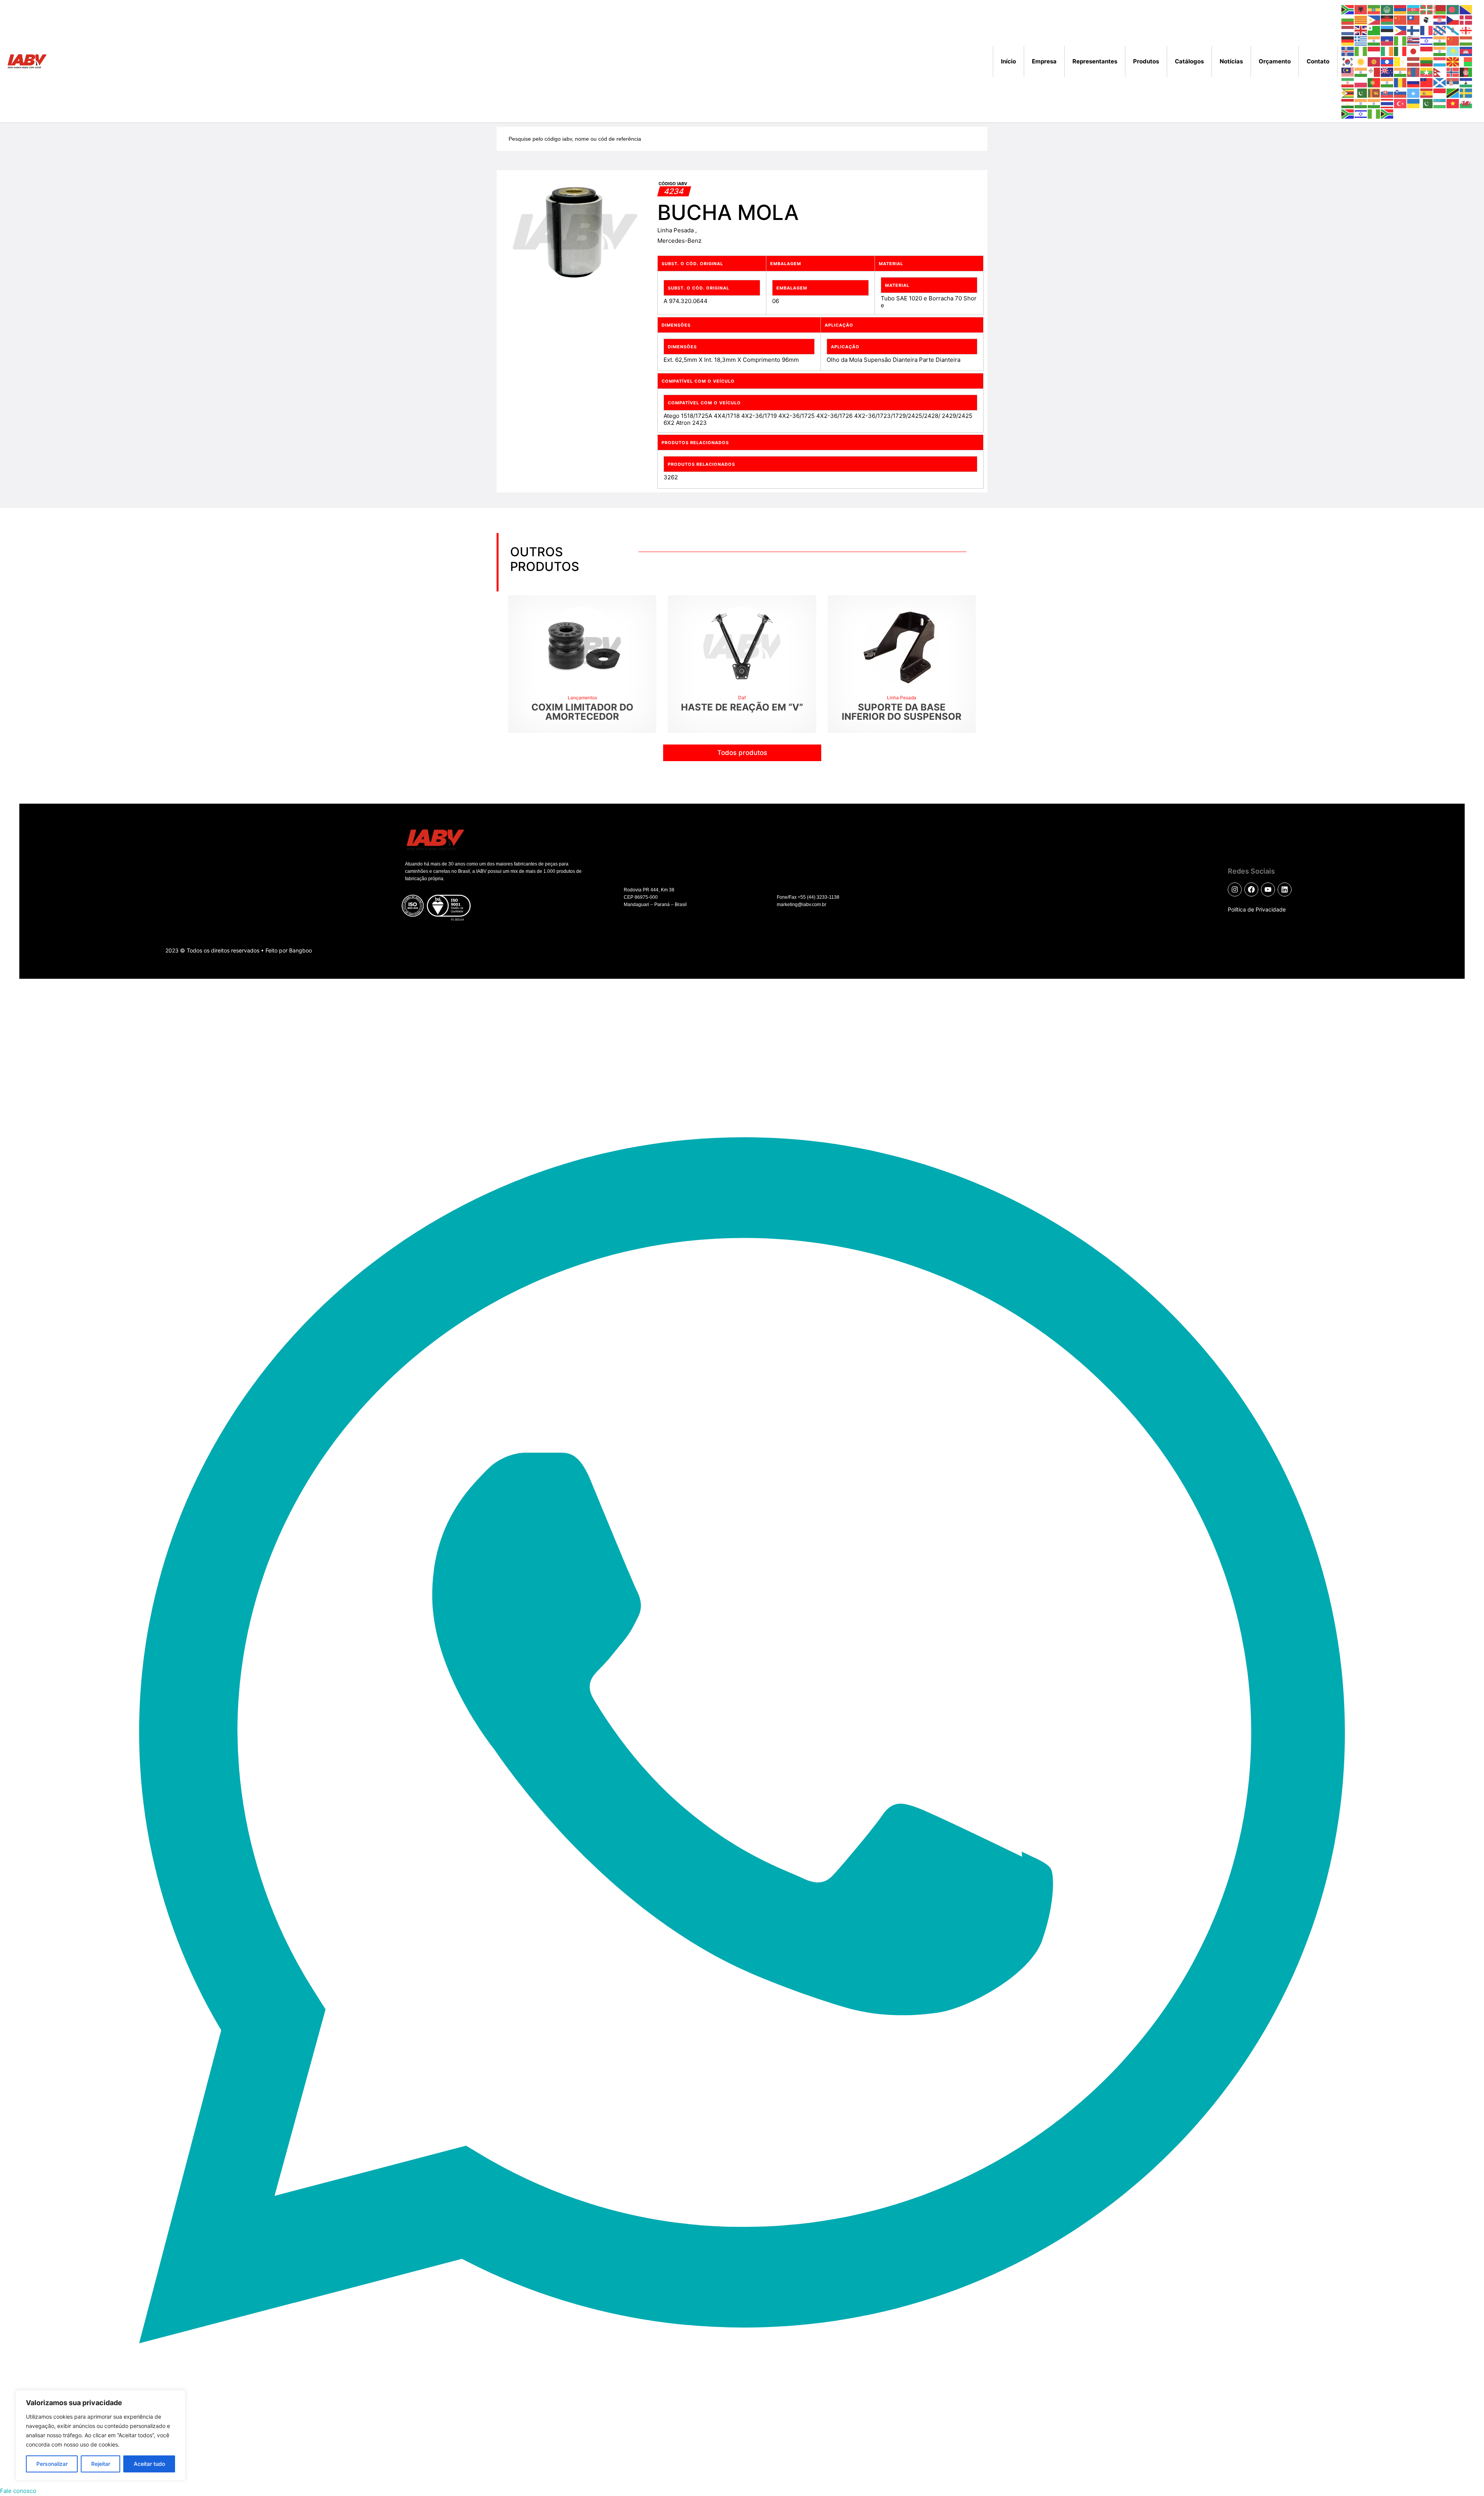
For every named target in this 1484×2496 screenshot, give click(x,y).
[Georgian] (1466, 30)
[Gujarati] (1374, 40)
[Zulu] (1387, 113)
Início (1008, 61)
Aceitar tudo (149, 2464)
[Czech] (1453, 20)
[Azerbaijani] (1414, 9)
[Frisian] (1440, 30)
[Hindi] (1440, 40)
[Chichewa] (1387, 20)
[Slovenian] (1401, 93)
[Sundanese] (1440, 93)
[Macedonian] (1453, 61)
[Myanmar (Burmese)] (1427, 72)
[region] (100, 2435)
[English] (1361, 30)
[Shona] (1348, 93)
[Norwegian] (1453, 72)
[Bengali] (1453, 9)
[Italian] (1401, 51)
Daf (742, 698)
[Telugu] (1374, 103)
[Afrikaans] (1348, 9)
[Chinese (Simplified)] (1401, 20)
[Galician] (1453, 30)
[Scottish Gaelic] (1440, 82)
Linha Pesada (676, 230)
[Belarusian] (1440, 9)
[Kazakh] (1453, 51)
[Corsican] (1427, 20)
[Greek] (1361, 40)
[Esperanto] (1374, 30)
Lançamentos (582, 698)
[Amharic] (1374, 9)
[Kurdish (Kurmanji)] (1361, 61)
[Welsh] (1466, 103)
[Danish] (1466, 20)
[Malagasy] (1466, 61)
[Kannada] (1440, 51)
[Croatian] (1440, 20)
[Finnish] (1414, 30)
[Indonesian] (1374, 51)
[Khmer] (1466, 51)
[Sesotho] (1466, 82)
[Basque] (1427, 9)
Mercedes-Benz (679, 241)
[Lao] (1387, 61)
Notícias (1231, 61)
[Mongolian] (1414, 72)
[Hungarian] (1466, 40)
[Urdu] (1427, 103)
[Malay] (1348, 72)
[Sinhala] (1374, 93)
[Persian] (1348, 82)
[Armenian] (1401, 9)
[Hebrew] (1427, 40)
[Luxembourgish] (1440, 61)
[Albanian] (1361, 9)
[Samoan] (1427, 82)
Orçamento (1275, 61)
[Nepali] (1440, 72)
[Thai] (1387, 103)
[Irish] (1387, 51)
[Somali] (1414, 93)
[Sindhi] (1361, 93)
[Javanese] (1427, 51)
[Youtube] (1268, 889)
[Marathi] (1401, 72)
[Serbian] (1453, 82)
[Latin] (1401, 61)
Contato (1318, 61)
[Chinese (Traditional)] (1414, 20)
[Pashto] (1466, 72)
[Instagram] (1235, 889)
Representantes (1095, 61)
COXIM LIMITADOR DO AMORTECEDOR (582, 712)
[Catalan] (1361, 20)
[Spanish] (1427, 93)
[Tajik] (1348, 103)
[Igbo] (1361, 51)
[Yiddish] (1361, 113)
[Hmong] (1453, 40)
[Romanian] (1401, 82)
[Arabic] (1387, 9)
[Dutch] (1348, 30)
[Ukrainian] (1414, 103)
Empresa (1044, 61)
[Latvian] (1414, 61)
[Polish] (1361, 82)
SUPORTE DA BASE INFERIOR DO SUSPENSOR (902, 712)
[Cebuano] (1374, 20)
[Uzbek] (1440, 103)
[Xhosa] (1348, 113)
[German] (1348, 40)
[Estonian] (1387, 30)
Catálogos (1189, 61)
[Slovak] (1387, 93)
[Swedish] (1466, 93)
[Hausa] (1401, 40)
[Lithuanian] (1427, 61)
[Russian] (1414, 82)
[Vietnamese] (1453, 103)
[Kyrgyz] (1374, 61)
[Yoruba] (1374, 113)
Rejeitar (101, 2464)
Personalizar (52, 2464)
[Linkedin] (1285, 889)
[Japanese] (1414, 51)
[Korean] (1348, 61)
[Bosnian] (1466, 9)
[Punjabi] (1387, 82)
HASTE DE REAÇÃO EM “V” (742, 707)
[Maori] (1387, 72)
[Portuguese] (1374, 82)
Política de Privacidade (1257, 909)
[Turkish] (1401, 103)
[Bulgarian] (1348, 20)
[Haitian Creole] (1387, 40)
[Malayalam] (1361, 72)
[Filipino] (1401, 30)
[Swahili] (1453, 93)
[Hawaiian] (1414, 40)
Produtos (1146, 61)
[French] (1427, 30)
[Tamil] (1361, 103)
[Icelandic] (1348, 51)
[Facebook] (1251, 889)
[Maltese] (1374, 72)
